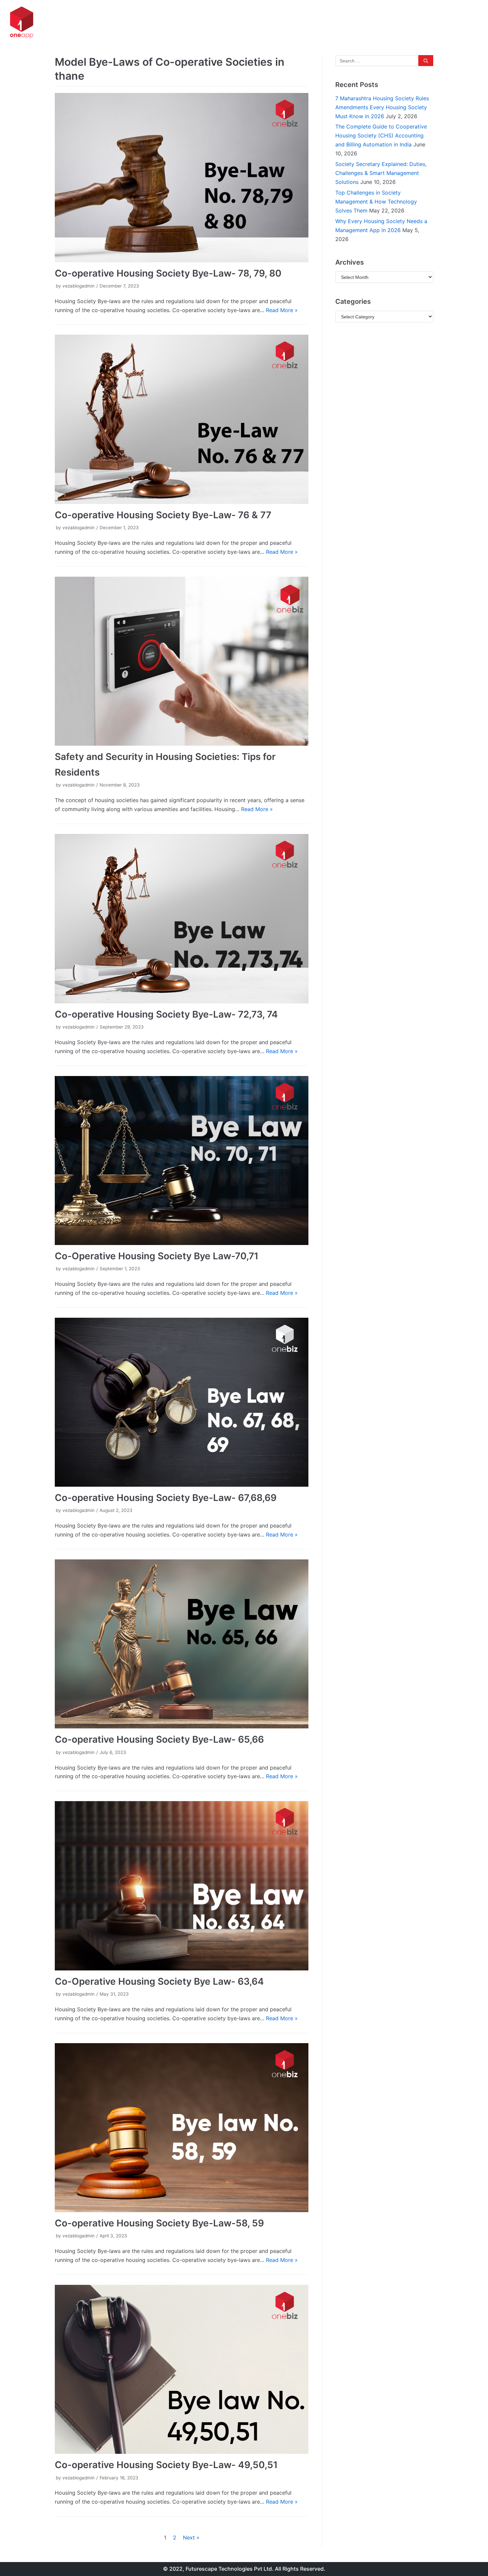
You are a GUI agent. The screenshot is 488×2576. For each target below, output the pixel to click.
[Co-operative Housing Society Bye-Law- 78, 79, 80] (182, 177)
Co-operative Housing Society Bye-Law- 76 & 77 (163, 515)
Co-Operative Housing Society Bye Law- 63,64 (159, 1981)
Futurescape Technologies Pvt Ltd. (230, 2569)
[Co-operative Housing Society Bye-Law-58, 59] (182, 2128)
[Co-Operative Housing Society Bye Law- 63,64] (182, 1886)
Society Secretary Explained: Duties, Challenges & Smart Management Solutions (381, 173)
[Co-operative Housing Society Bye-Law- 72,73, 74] (182, 918)
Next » (191, 2537)
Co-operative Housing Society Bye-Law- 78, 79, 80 (168, 273)
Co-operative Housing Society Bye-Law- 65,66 (159, 1739)
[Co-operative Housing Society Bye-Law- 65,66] (182, 1644)
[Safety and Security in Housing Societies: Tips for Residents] (182, 661)
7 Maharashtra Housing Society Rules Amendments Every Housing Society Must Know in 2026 (382, 107)
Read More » (282, 310)
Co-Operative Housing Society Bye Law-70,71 (157, 1256)
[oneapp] (22, 23)
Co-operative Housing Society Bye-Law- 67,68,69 (166, 1498)
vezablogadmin (79, 286)
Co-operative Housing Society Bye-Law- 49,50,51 (166, 2465)
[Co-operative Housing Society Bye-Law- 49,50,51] (182, 2369)
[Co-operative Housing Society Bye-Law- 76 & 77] (182, 419)
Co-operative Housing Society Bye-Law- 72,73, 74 (166, 1014)
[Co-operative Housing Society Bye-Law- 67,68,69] (182, 1402)
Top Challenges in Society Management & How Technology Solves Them (376, 202)
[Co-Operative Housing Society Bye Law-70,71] (182, 1161)
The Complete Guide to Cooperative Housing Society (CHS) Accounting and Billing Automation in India (381, 135)
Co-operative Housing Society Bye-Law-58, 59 (159, 2223)
